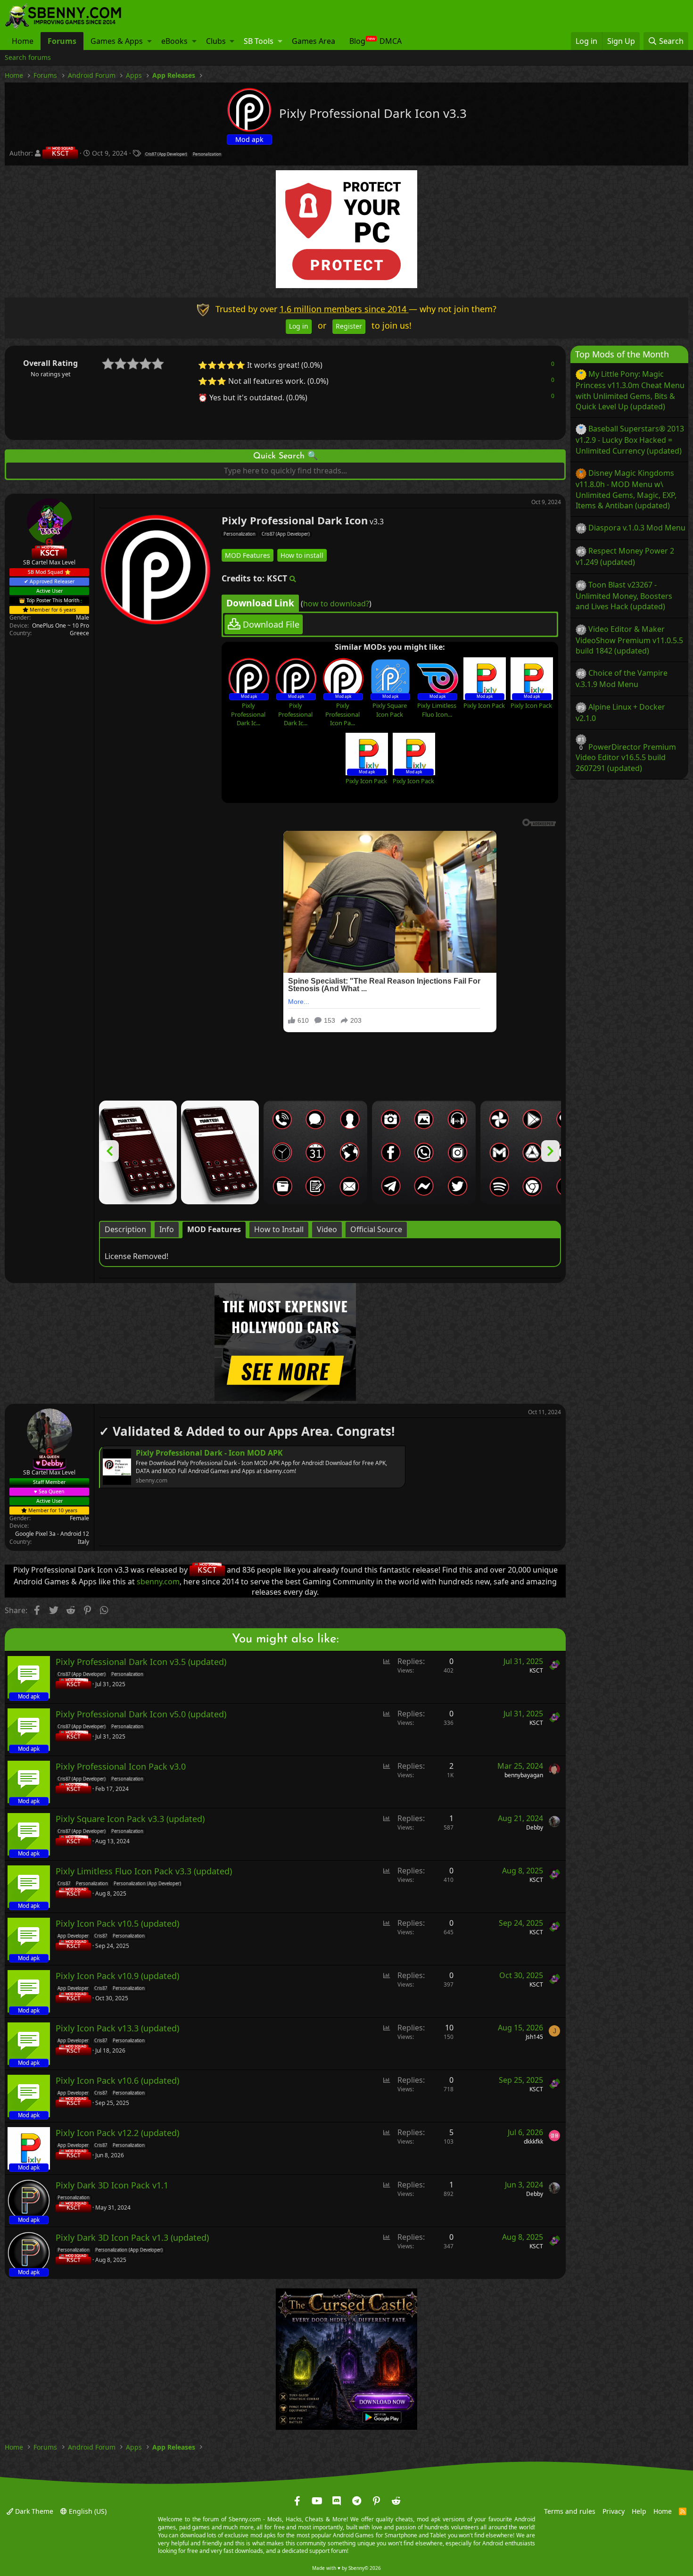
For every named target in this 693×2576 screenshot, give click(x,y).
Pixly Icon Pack (484, 705)
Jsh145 (534, 2036)
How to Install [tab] (279, 1229)
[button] (149, 41)
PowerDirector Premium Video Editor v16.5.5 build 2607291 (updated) (626, 757)
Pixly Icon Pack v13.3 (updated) (117, 2028)
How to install (302, 555)
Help (639, 2511)
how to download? (336, 603)
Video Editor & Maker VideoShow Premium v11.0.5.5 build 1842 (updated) (629, 639)
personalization (207, 154)
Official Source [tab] (376, 1229)
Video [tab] (327, 1229)
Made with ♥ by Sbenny (346, 2568)
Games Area (313, 41)
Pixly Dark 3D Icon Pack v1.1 (112, 2185)
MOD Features (247, 555)
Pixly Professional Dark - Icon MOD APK (209, 1453)
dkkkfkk (533, 2141)
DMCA (391, 41)
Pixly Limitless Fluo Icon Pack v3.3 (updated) (144, 1871)
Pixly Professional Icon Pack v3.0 (121, 1766)
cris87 (64, 1884)
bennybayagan (524, 1775)
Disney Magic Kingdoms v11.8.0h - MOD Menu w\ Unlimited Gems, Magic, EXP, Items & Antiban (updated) (626, 489)
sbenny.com (158, 1582)
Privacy (614, 2511)
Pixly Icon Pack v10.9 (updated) (117, 1976)
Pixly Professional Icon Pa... (342, 714)
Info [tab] (167, 1229)
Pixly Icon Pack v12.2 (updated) (117, 2133)
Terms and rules (570, 2511)
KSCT (536, 1670)
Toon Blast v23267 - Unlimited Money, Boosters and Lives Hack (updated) (624, 595)
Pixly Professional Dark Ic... (248, 714)
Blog (357, 41)
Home (23, 41)
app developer (73, 1936)
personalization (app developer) (147, 1884)
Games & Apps (117, 41)
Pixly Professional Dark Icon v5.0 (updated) (141, 1714)
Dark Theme (33, 2511)
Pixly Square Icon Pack (390, 710)
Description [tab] (125, 1229)
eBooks (174, 41)
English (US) (87, 2511)
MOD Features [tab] (214, 1229)
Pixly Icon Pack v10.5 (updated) (117, 1923)
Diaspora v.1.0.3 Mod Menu (637, 528)
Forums (62, 41)
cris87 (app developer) (166, 154)
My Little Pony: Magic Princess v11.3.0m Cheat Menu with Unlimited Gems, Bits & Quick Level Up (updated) (630, 390)
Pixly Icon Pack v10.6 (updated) (117, 2080)
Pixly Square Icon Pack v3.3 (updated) (130, 1819)
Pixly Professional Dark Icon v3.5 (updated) (141, 1662)
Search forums (28, 57)
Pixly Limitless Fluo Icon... (437, 710)
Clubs (216, 41)
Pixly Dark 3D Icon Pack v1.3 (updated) (132, 2237)
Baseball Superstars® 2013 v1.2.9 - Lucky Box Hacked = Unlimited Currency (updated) (630, 439)
